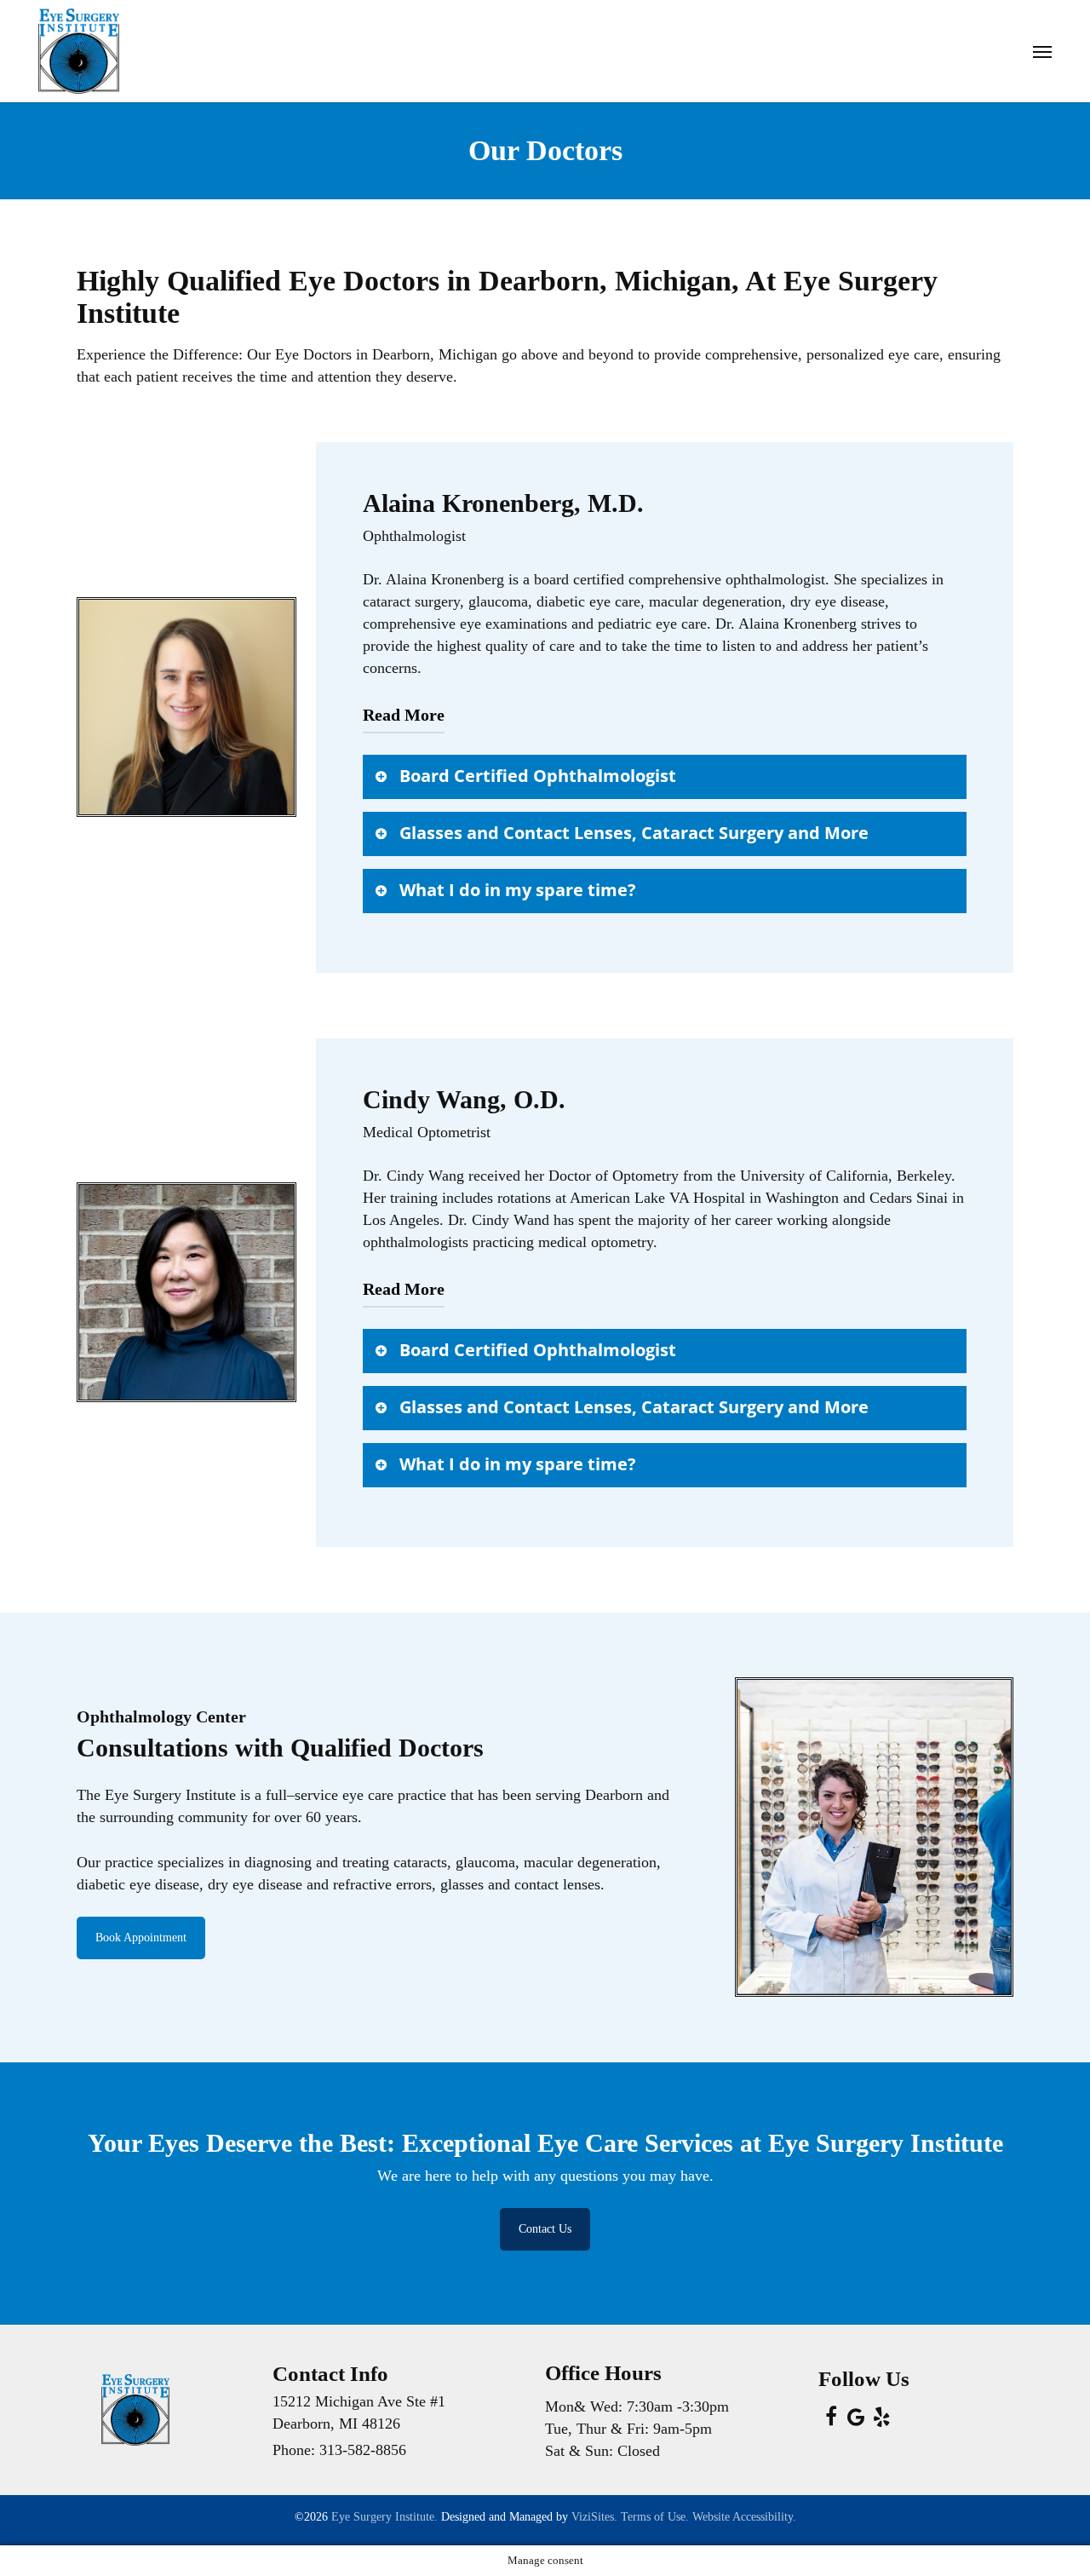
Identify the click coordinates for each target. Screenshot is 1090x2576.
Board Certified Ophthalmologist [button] (538, 776)
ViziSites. (594, 2517)
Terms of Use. (655, 2517)
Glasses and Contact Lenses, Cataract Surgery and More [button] (634, 833)
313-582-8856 (363, 2450)
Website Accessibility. (744, 2517)
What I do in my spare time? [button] (518, 890)
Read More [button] (404, 715)
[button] (1042, 51)
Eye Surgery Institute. (384, 2517)
